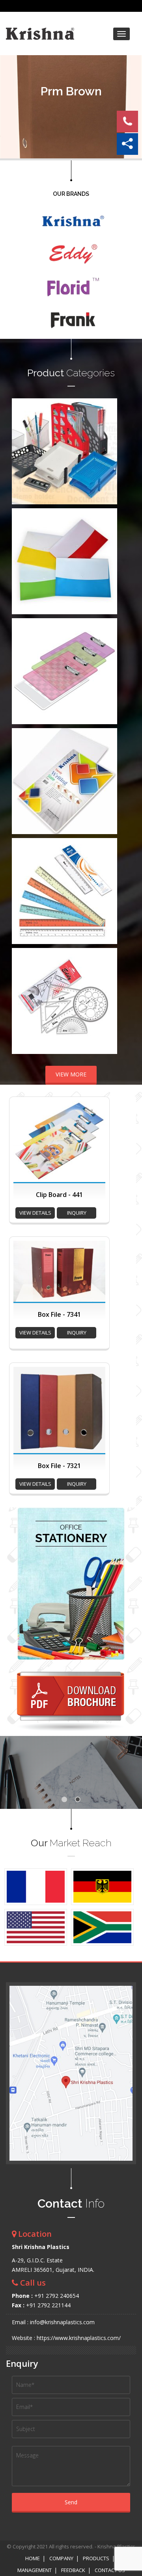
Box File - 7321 (59, 1466)
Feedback (73, 2570)
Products (96, 2558)
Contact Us (110, 2570)
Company (61, 2558)
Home (33, 2558)
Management (35, 2570)
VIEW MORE (71, 1074)
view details (35, 1213)
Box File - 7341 (59, 1314)
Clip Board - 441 (59, 1195)
